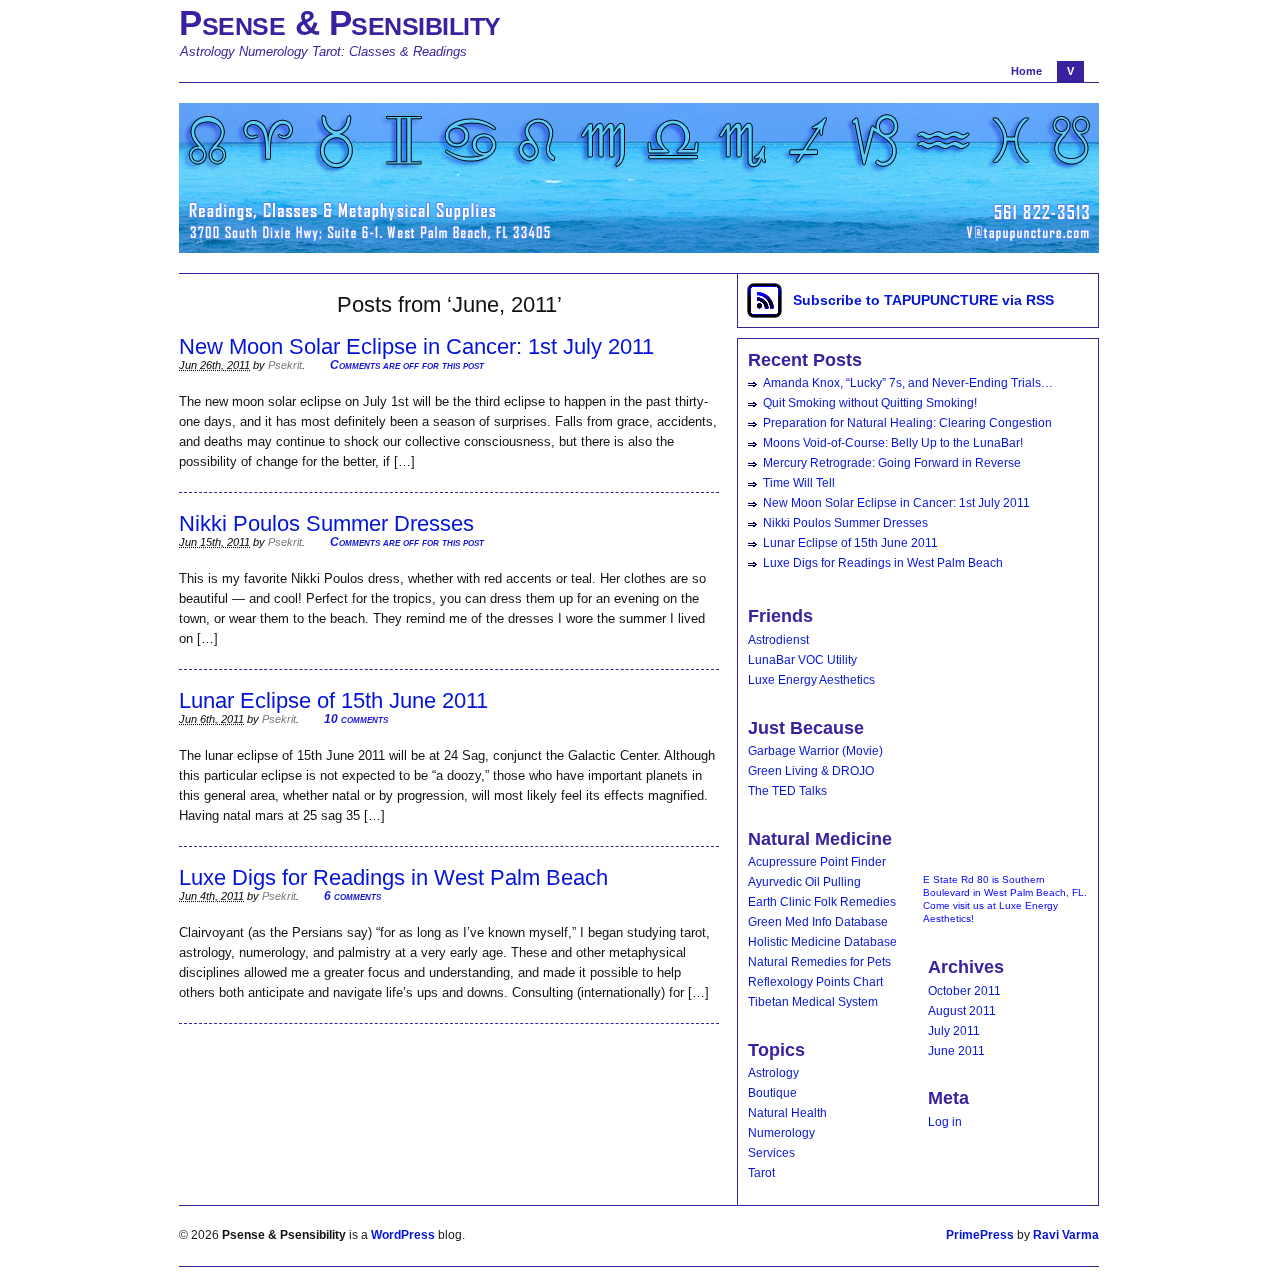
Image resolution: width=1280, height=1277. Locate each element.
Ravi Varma (1066, 1235)
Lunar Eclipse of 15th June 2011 (333, 700)
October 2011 (964, 991)
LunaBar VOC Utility (802, 660)
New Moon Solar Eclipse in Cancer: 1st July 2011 (416, 346)
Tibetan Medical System (813, 1002)
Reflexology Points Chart (815, 982)
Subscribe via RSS (923, 300)
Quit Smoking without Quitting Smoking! (870, 403)
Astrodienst (778, 640)
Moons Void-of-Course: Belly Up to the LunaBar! (893, 443)
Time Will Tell (799, 483)
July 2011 (954, 1031)
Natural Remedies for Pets (819, 962)
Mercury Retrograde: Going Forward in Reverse (892, 463)
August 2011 (962, 1011)
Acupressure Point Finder (817, 862)
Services (771, 1153)
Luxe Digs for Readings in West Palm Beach (393, 877)
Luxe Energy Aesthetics (811, 680)
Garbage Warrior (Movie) (815, 751)
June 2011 (956, 1051)
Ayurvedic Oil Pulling (804, 882)
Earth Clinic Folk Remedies (822, 902)
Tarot (761, 1173)
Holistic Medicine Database (822, 942)
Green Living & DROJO (811, 771)
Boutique (772, 1093)
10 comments (356, 719)
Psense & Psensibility (340, 22)
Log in (945, 1122)
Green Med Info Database (818, 922)
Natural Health (787, 1113)
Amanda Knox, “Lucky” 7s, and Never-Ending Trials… (908, 383)
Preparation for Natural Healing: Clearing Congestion (907, 423)
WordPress (403, 1235)
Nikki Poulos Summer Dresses (326, 523)
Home (1026, 71)
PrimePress (980, 1235)
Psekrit (285, 365)
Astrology (773, 1073)
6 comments (352, 896)
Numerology (781, 1133)
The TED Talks (787, 791)
